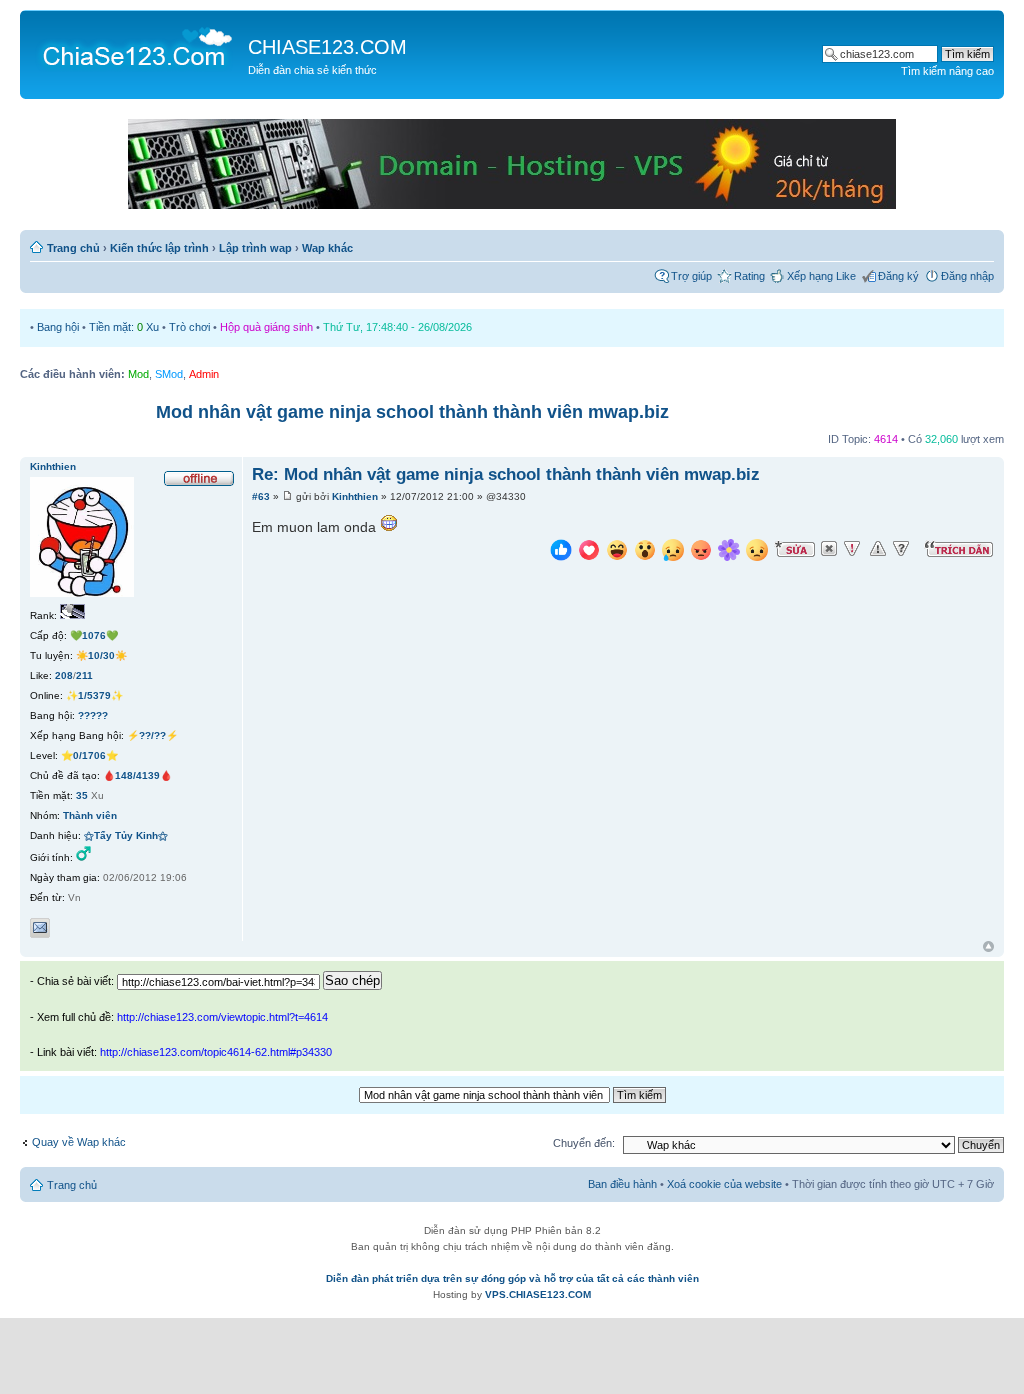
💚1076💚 (94, 635)
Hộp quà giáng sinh (266, 327)
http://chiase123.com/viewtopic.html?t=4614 (222, 1017)
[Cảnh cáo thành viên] (878, 549)
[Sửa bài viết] (795, 549)
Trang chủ (73, 248)
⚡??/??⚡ (152, 735)
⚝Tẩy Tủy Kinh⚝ (126, 835)
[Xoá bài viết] (829, 549)
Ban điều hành (622, 1184)
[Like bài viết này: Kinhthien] (561, 552)
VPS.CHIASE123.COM (538, 1294)
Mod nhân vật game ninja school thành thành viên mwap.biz (412, 412)
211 (84, 675)
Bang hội (58, 327)
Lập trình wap (255, 248)
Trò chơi (189, 327)
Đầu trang (988, 947)
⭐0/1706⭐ (89, 755)
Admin (204, 374)
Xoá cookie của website (724, 1184)
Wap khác (327, 248)
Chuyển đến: (584, 1143)
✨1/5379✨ (94, 695)
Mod (138, 374)
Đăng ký (898, 276)
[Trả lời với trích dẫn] (959, 549)
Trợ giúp (691, 276)
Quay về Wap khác (79, 1142)
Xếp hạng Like (821, 276)
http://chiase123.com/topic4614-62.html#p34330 (216, 1052)
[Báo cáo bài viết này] (852, 549)
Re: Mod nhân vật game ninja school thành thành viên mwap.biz (506, 474)
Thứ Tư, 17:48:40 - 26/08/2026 (397, 327)
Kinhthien (355, 496)
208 (64, 675)
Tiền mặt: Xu (124, 327)
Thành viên (90, 815)
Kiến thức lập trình (159, 248)
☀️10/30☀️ (101, 655)
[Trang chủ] (136, 46)
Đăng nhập (967, 276)
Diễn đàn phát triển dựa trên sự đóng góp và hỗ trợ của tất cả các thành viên (512, 1278)
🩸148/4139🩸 (137, 775)
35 (82, 795)
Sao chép (352, 980)
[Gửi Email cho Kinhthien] (40, 928)
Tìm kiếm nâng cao (947, 71)
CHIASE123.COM (327, 47)
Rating (749, 276)
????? (93, 715)
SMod (169, 374)
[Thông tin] (901, 549)
